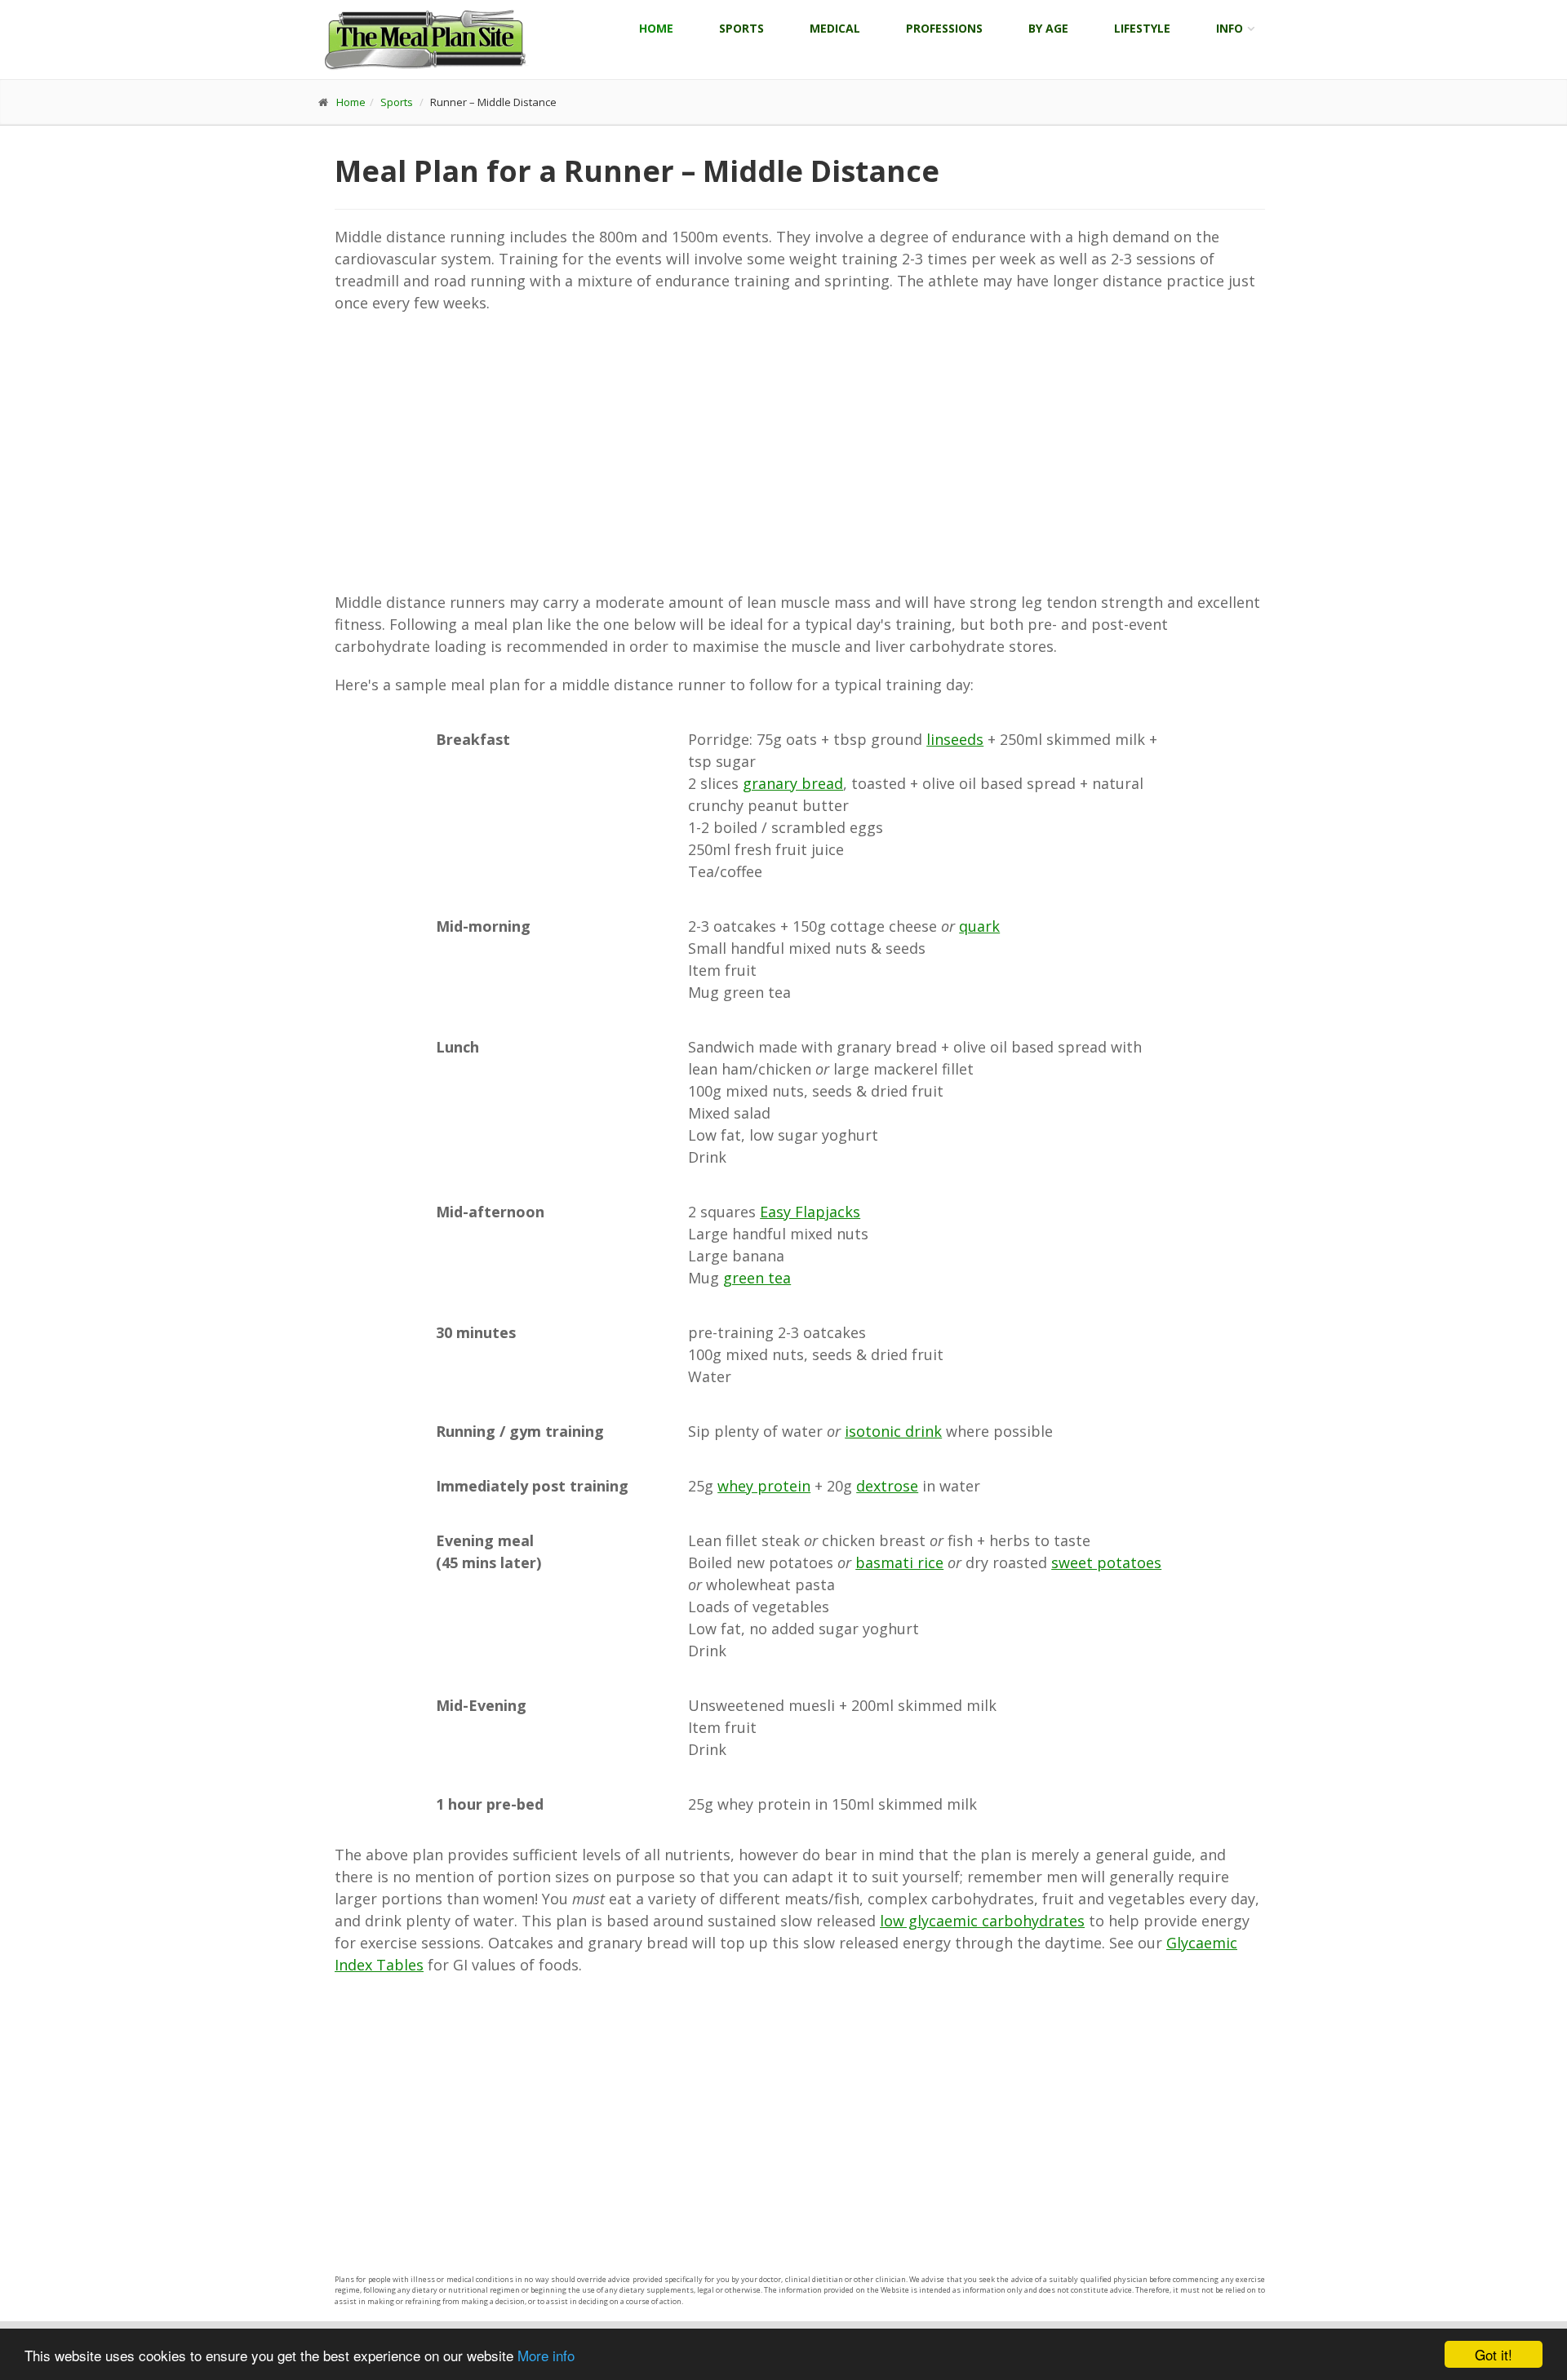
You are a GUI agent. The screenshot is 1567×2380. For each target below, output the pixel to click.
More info (546, 2355)
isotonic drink (893, 1431)
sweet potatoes (1106, 1562)
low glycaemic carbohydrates (982, 1921)
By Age (1048, 28)
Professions (944, 28)
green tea (757, 1278)
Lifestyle (1142, 28)
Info (1230, 28)
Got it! (1494, 2354)
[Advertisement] (800, 453)
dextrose (887, 1486)
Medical (835, 28)
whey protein (764, 1486)
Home (656, 28)
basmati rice (899, 1562)
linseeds (955, 739)
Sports (741, 28)
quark (979, 926)
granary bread (793, 783)
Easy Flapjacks (810, 1212)
